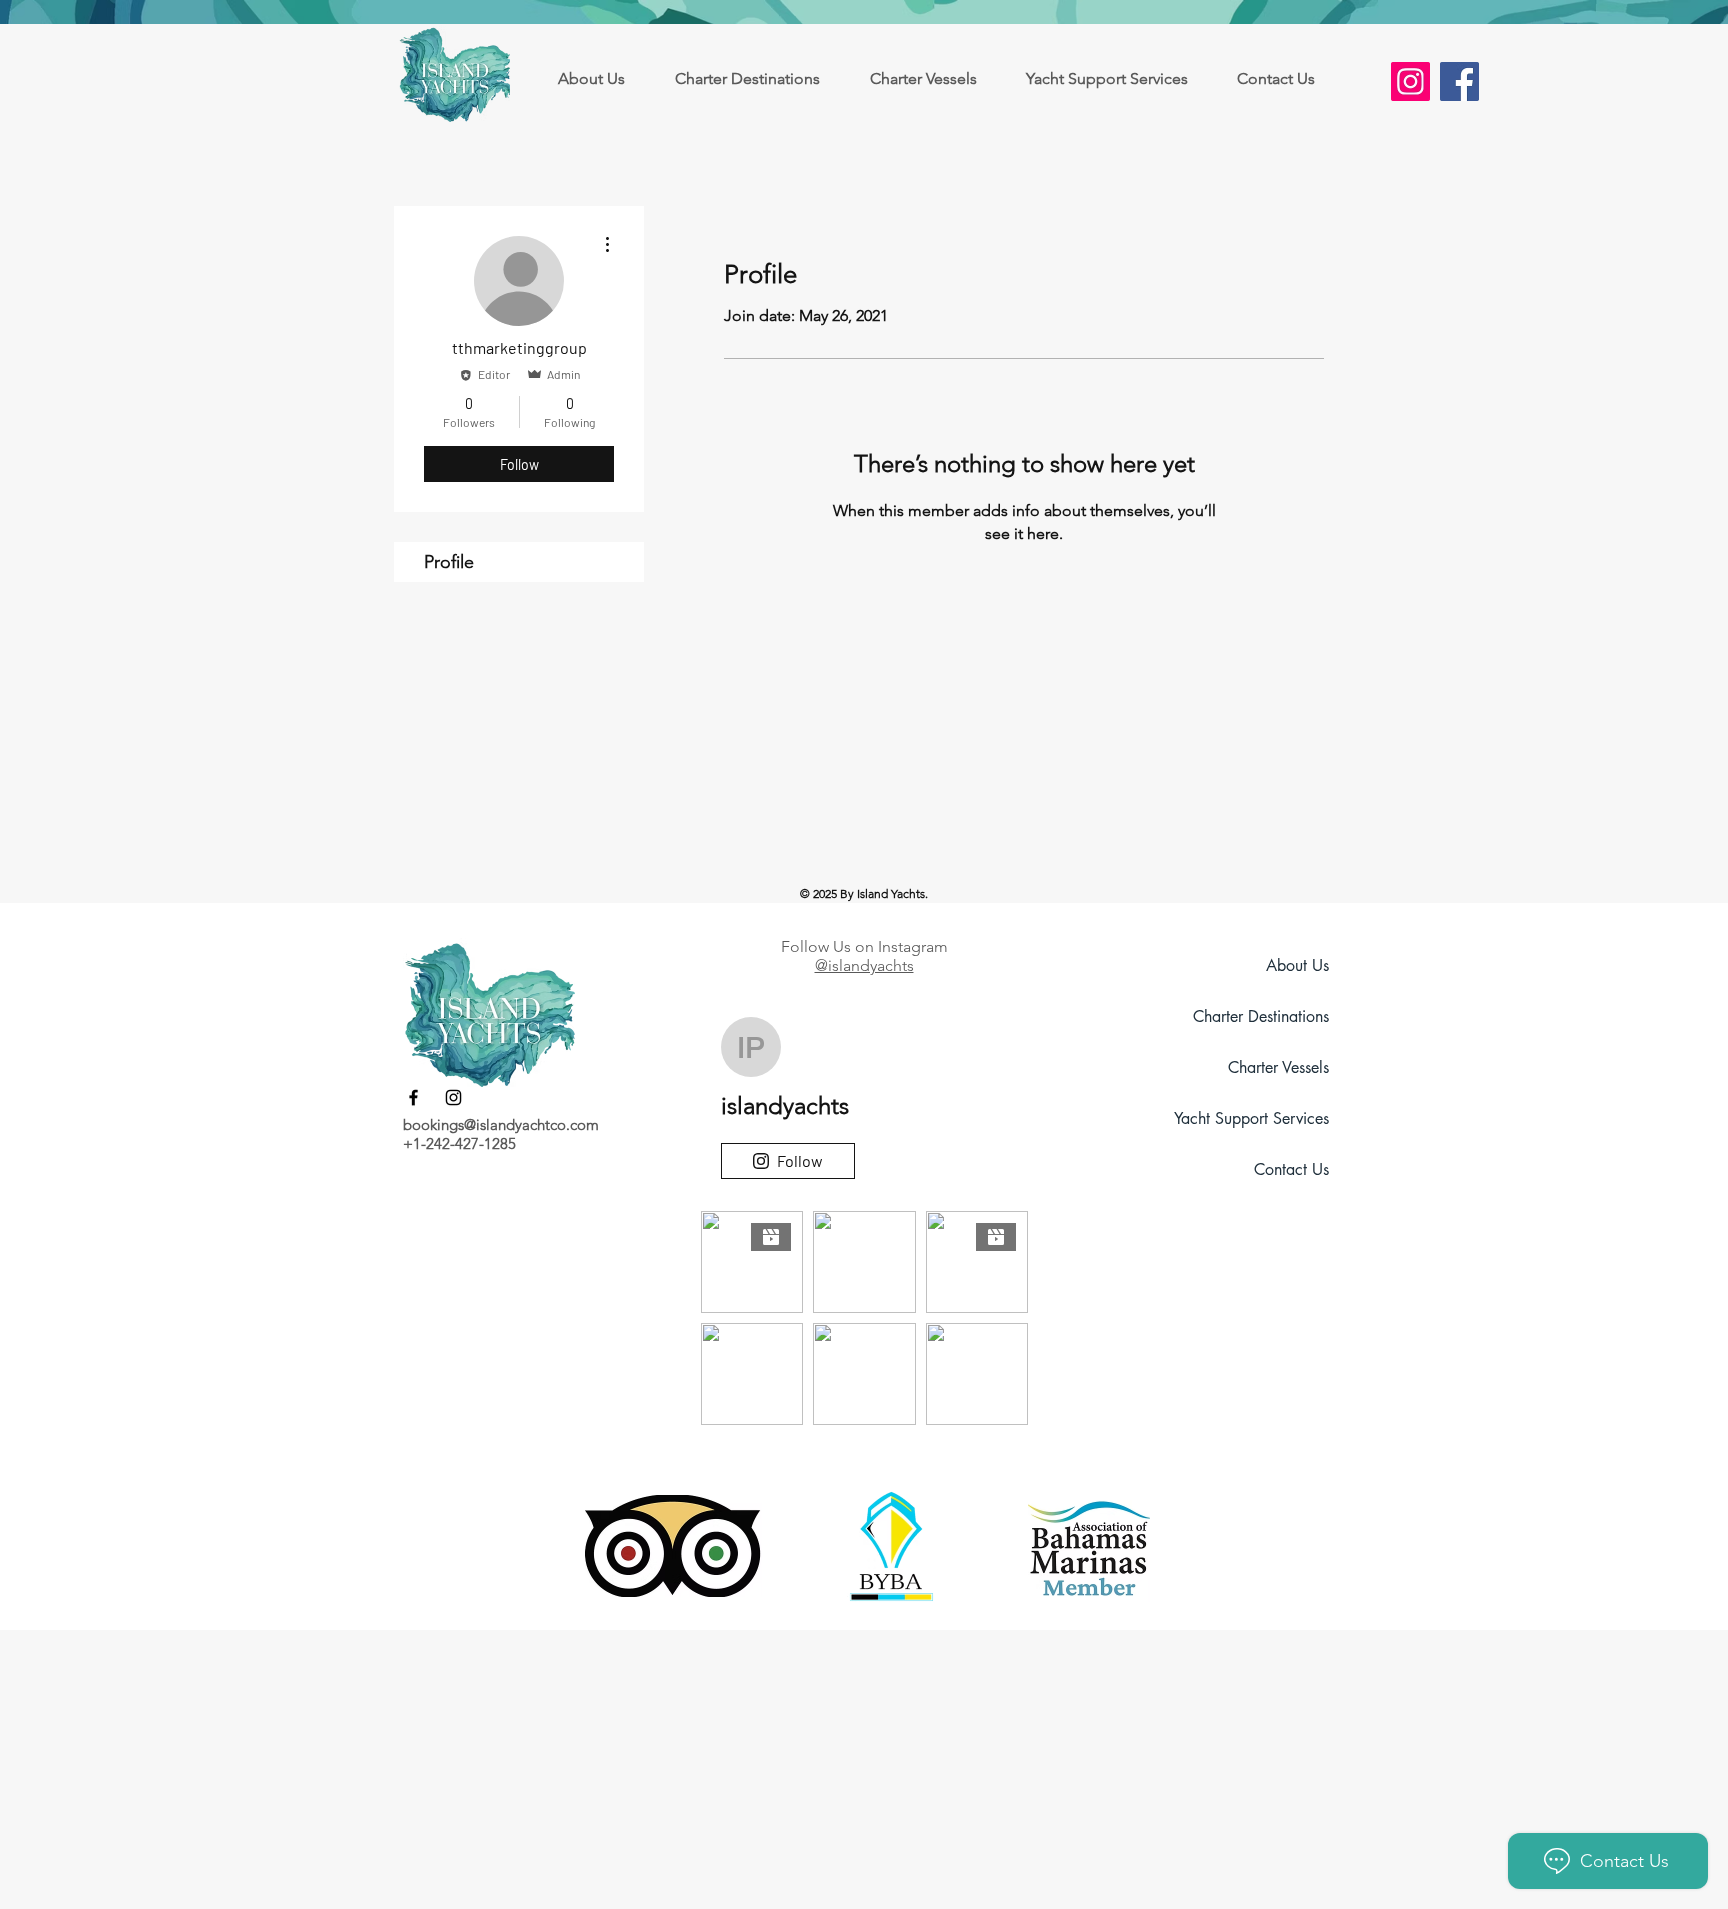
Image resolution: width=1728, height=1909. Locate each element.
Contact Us (1291, 1169)
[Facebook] (1459, 81)
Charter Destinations (1261, 1016)
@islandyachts (864, 965)
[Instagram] (1410, 81)
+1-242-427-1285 (459, 1143)
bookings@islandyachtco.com (501, 1124)
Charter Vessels (1278, 1067)
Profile (449, 562)
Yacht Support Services (1251, 1118)
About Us (1297, 965)
